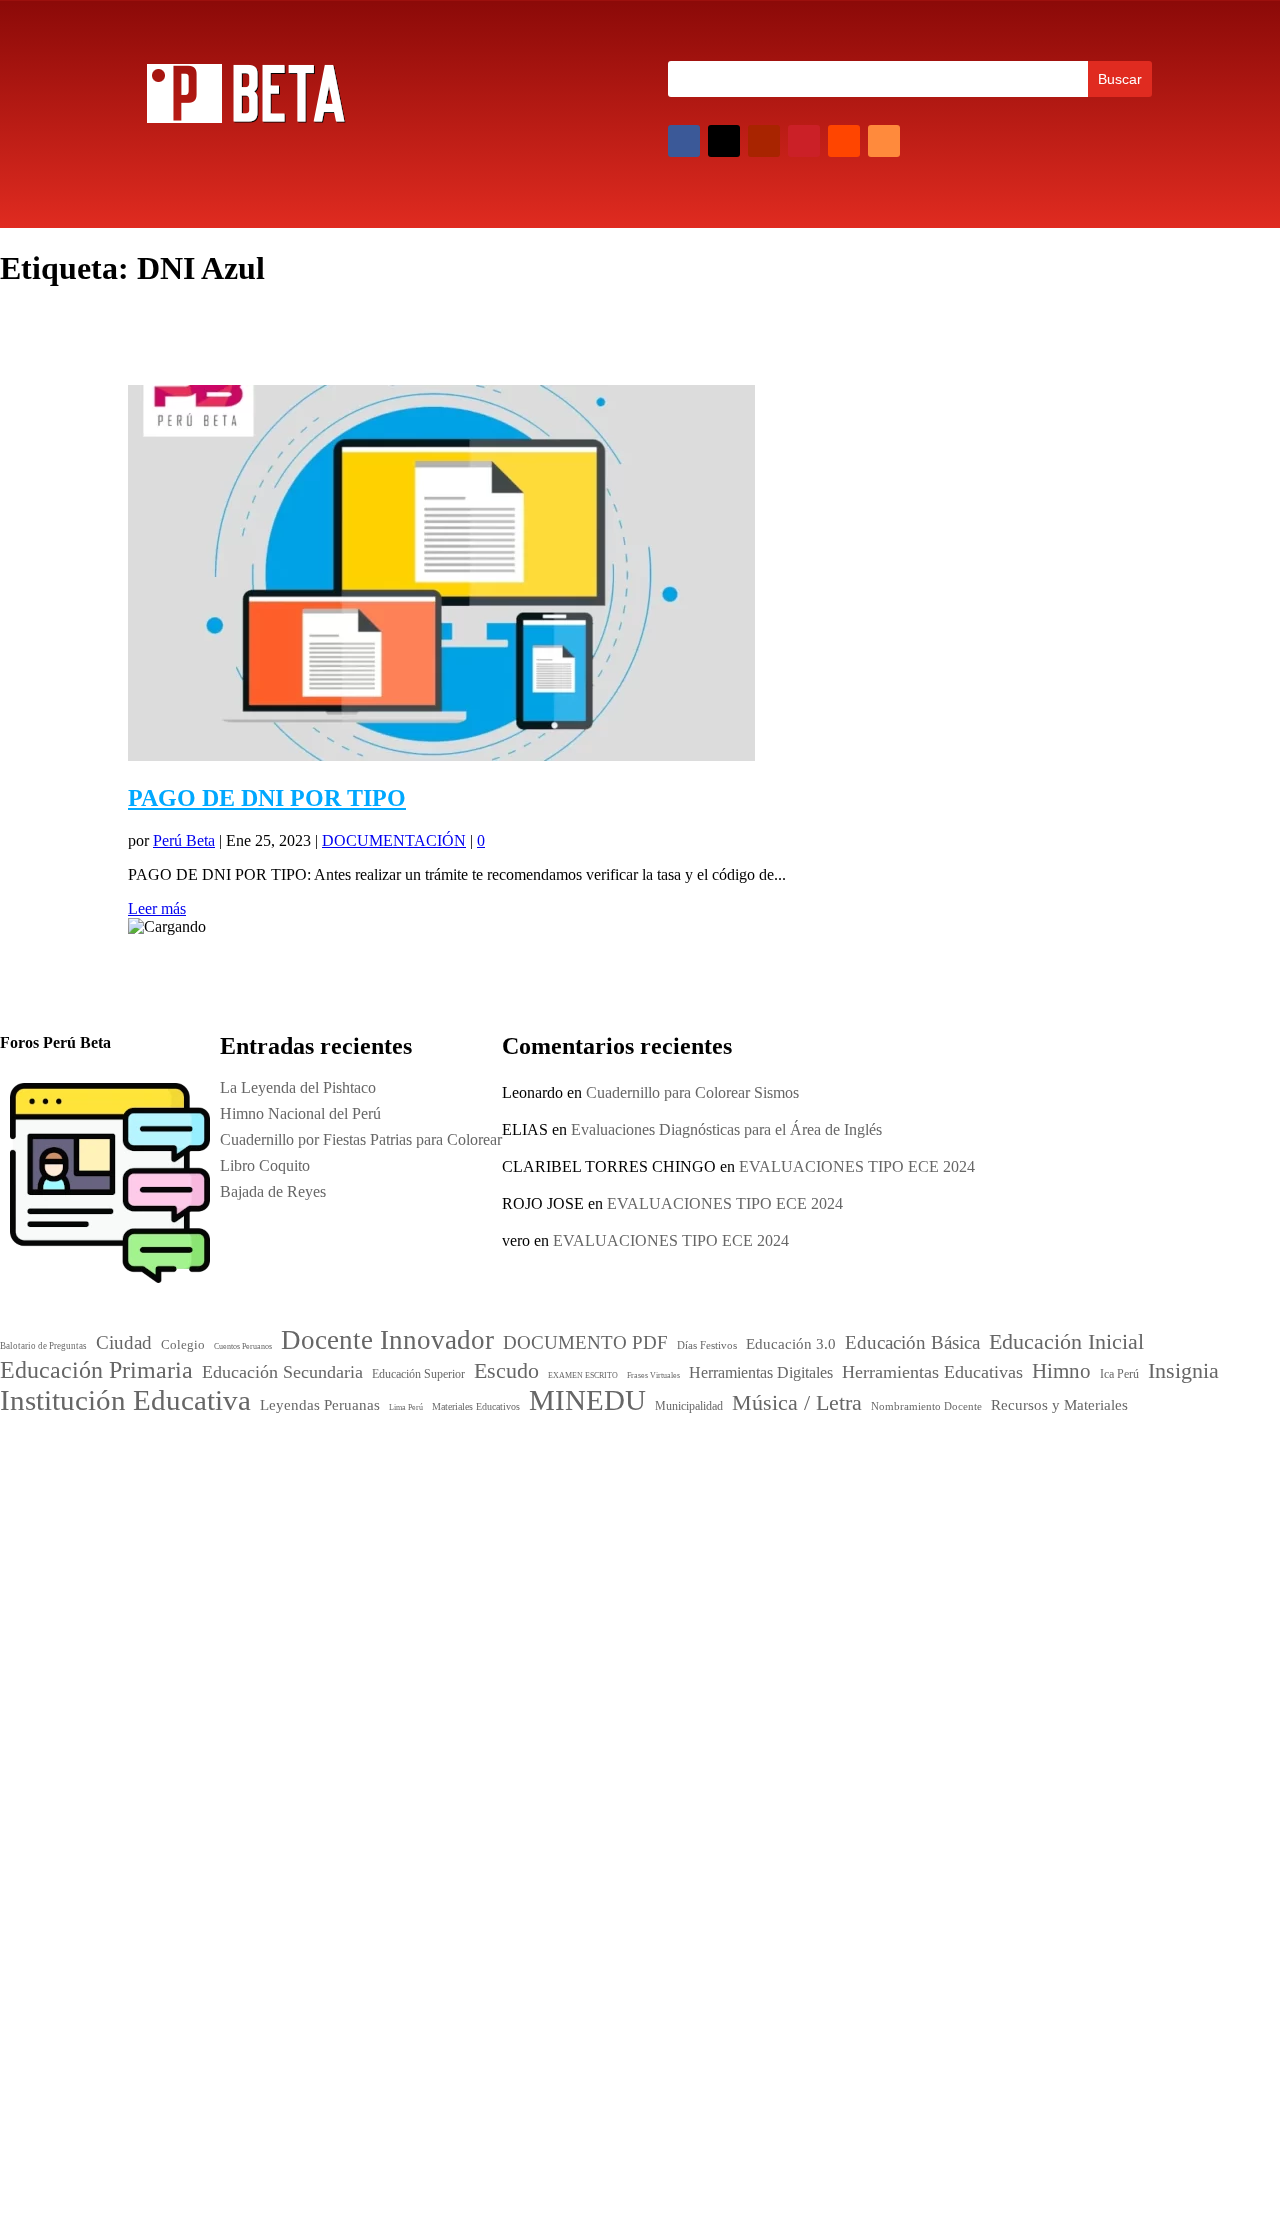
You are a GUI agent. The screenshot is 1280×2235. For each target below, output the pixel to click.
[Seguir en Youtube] (764, 141)
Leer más (157, 908)
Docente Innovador (643, 1487)
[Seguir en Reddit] (844, 141)
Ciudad (508, 1491)
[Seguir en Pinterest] (804, 141)
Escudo (646, 1579)
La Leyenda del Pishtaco (298, 1087)
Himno (513, 1619)
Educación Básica (679, 1512)
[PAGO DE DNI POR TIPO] (441, 755)
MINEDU (546, 1679)
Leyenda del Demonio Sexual (942, 1738)
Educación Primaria (575, 1555)
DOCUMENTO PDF (551, 1512)
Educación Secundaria (548, 1581)
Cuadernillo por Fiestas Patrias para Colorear (989, 1634)
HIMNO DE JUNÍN (914, 1712)
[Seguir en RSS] (884, 141)
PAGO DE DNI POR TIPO (267, 798)
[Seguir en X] (724, 141)
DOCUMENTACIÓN (394, 840)
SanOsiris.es (655, 1870)
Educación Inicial (554, 1531)
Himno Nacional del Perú (928, 1608)
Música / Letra (668, 1682)
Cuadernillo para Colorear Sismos (692, 1092)
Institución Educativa (613, 1646)
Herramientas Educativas (668, 1600)
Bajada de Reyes (901, 1686)
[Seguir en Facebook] (684, 141)
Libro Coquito (893, 1660)
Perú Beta (184, 840)
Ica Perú (161, 1463)
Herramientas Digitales (540, 1601)
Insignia (576, 1619)
